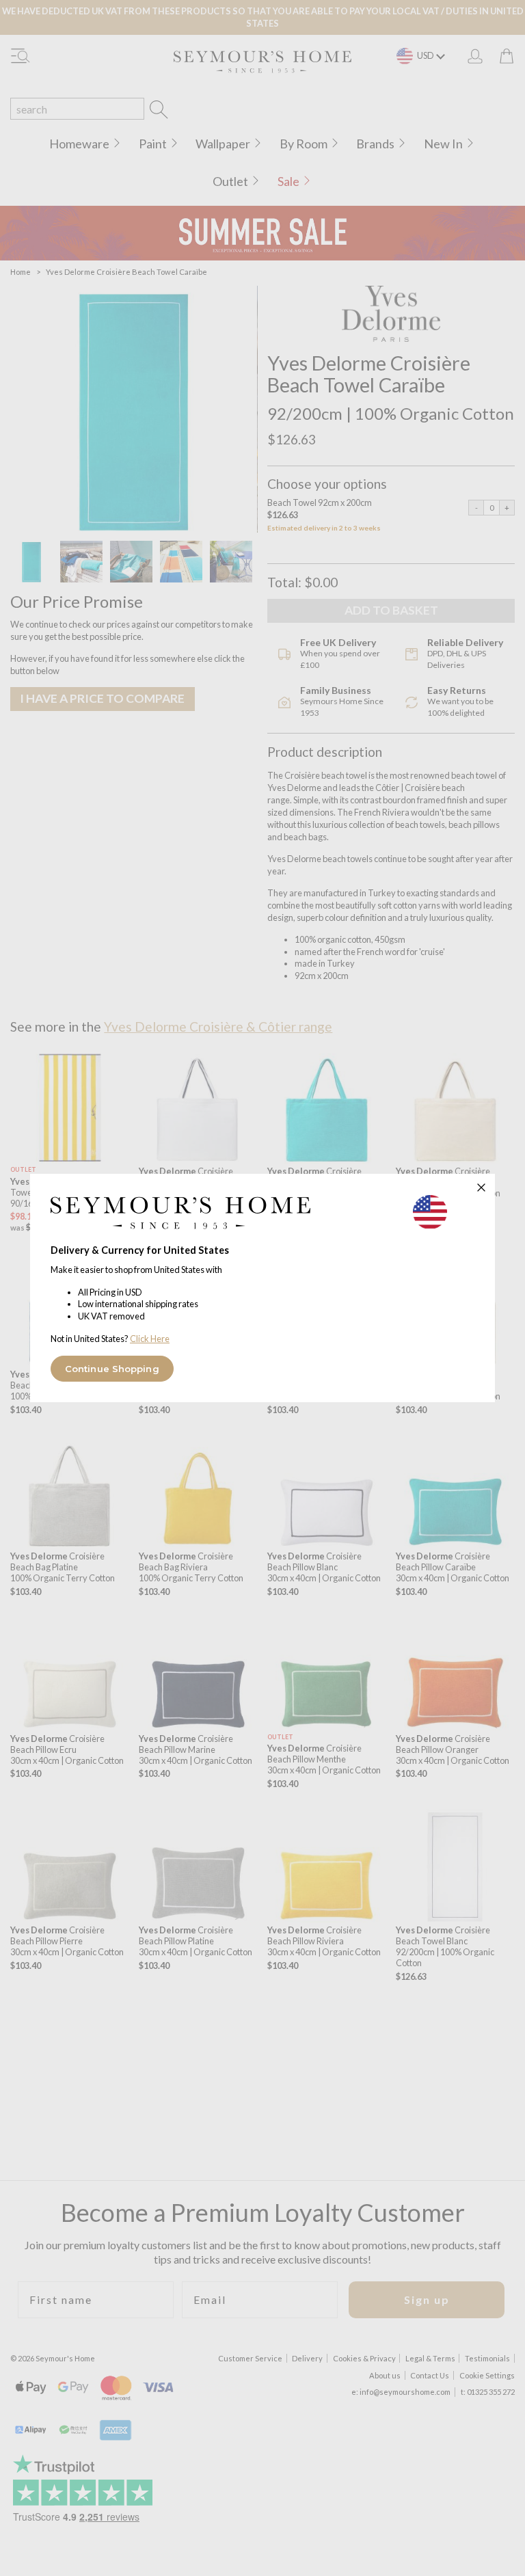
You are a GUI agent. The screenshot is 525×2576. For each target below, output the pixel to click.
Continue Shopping (112, 1369)
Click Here (150, 1339)
